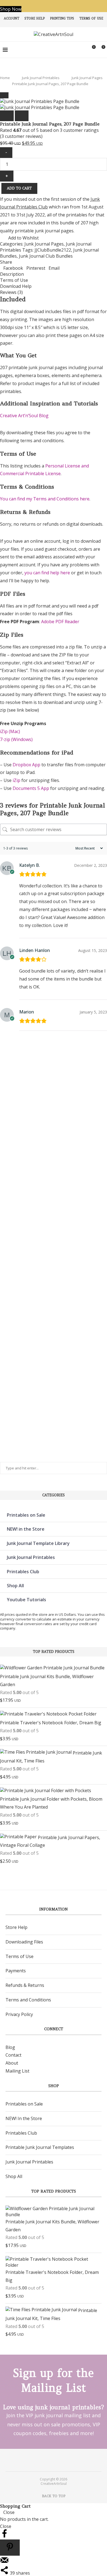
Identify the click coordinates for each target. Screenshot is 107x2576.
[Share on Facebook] (4, 2536)
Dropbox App (26, 765)
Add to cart (19, 188)
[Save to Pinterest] (10, 2548)
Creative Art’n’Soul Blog (24, 416)
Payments (16, 1971)
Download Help (16, 286)
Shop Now (11, 9)
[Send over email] (4, 2563)
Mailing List (17, 2071)
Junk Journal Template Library (38, 1543)
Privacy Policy (19, 2014)
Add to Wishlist (23, 238)
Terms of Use (91, 18)
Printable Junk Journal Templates (40, 2147)
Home (5, 78)
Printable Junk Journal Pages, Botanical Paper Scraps (10, 1127)
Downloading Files (24, 1942)
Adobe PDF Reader (60, 622)
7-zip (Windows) (16, 739)
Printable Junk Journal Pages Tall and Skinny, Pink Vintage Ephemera (11, 1411)
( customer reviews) (21, 136)
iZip (16, 780)
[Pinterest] (50, 2460)
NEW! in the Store (26, 1529)
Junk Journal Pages (87, 78)
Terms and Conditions (28, 2000)
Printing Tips (62, 18)
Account (12, 18)
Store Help (35, 18)
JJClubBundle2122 (53, 250)
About (12, 2063)
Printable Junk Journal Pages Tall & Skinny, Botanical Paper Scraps (10, 1275)
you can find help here (47, 573)
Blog (10, 2047)
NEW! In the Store (24, 2118)
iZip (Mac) (10, 731)
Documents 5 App (31, 788)
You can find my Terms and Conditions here (45, 499)
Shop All (15, 1586)
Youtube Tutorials (26, 1600)
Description (12, 274)
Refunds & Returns (25, 1985)
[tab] (54, 274)
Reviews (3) (11, 292)
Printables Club (23, 1572)
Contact (13, 2055)
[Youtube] (57, 2460)
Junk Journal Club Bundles (46, 256)
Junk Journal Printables (41, 78)
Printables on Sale (26, 1515)
